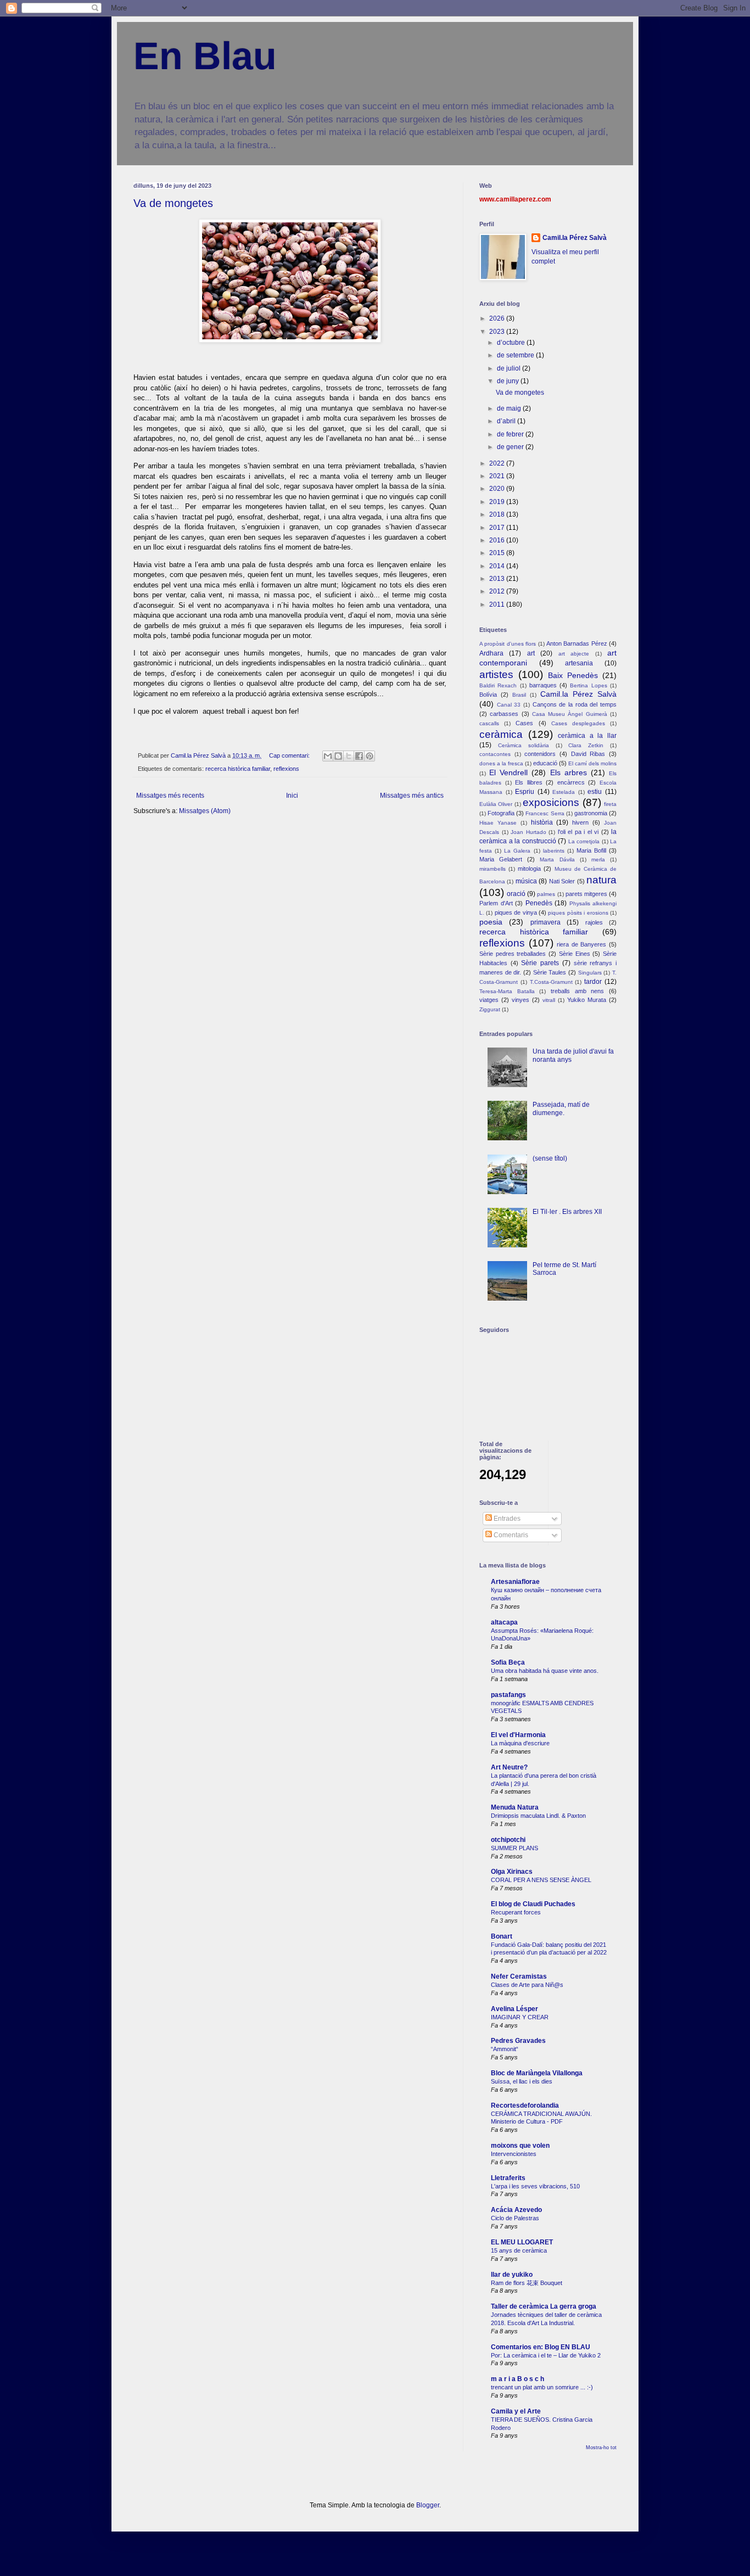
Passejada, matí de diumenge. (561, 1108)
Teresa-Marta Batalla (507, 991)
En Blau (205, 56)
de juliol (510, 368)
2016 (498, 540)
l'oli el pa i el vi (578, 832)
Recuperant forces (516, 1912)
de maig (510, 408)
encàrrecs (571, 782)
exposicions (551, 802)
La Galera (517, 851)
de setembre (516, 355)
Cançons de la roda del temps (575, 704)
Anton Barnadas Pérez (577, 643)
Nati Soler (562, 881)
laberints (554, 851)
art (531, 653)
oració (516, 894)
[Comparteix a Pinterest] (370, 756)
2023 (498, 332)
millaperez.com (527, 199)
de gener (511, 447)
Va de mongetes (173, 203)
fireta (610, 804)
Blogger (428, 2505)
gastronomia (591, 813)
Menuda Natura (515, 1807)
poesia (491, 922)
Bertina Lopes (588, 685)
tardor (593, 982)
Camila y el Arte (516, 2411)
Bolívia (488, 695)
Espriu (525, 792)
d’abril (507, 421)
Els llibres (529, 782)
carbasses (504, 714)
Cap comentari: (290, 755)
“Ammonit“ (505, 2049)
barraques (543, 685)
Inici (292, 796)
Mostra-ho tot (601, 2448)
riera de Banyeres (581, 944)
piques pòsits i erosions (578, 913)
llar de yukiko (512, 2275)
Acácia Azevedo (516, 2210)
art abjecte (574, 654)
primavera (545, 922)
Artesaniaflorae (515, 1582)
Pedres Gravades (518, 2041)
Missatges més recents (170, 796)
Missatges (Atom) (205, 811)
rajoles (594, 922)
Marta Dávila (557, 859)
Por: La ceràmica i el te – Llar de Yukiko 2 (546, 2355)
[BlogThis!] (338, 756)
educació (545, 763)
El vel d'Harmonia (518, 1735)
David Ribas (588, 754)
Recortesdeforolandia (525, 2105)
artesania (579, 663)
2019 (498, 502)
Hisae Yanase (498, 823)
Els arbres (569, 772)
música (526, 881)
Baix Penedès (573, 675)
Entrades (506, 1519)
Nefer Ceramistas (519, 1976)
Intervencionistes (514, 2154)
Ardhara (491, 653)
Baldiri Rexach (498, 685)
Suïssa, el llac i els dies (522, 2081)
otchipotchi (508, 1840)
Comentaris (510, 1535)
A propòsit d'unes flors (508, 644)
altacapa (504, 1622)
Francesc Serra (545, 813)
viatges (489, 1000)
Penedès (539, 903)
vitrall (549, 1000)
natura (601, 880)
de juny (509, 381)
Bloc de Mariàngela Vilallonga (537, 2073)
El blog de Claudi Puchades (533, 1904)
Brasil (519, 695)
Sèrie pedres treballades (513, 954)
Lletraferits (508, 2178)
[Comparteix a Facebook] (359, 756)
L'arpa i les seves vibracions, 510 (535, 2186)
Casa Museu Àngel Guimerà (570, 714)
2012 (498, 591)
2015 (498, 553)
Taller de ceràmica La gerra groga (544, 2306)
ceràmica (501, 734)
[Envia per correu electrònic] (328, 756)
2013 (498, 579)
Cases (524, 723)
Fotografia (501, 813)
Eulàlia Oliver (496, 804)
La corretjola (584, 841)
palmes (546, 894)
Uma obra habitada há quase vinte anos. (545, 1671)
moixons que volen (520, 2146)
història (542, 822)
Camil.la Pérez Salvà (575, 238)
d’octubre (512, 343)
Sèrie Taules (550, 972)
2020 (498, 489)
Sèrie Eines (575, 954)
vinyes (520, 1000)
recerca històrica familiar (238, 769)
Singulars (590, 973)
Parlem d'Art (496, 903)
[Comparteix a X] (349, 756)
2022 (498, 463)
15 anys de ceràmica (519, 2250)
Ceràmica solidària (524, 745)
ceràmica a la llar (587, 736)
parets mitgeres (586, 894)
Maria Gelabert (501, 859)
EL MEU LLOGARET (522, 2242)
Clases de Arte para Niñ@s (527, 1985)
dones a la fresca (501, 763)
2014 (498, 566)
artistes (496, 674)
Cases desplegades (578, 723)
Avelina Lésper (514, 2009)
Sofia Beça (508, 1662)
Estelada (564, 792)
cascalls (489, 723)
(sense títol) (550, 1158)
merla (598, 859)
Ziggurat (490, 1009)
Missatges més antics (412, 796)
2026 (498, 318)
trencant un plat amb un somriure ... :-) (542, 2387)
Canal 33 (509, 705)
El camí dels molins (592, 763)
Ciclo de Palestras (515, 2218)
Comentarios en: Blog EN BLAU (541, 2347)
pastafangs (508, 1695)
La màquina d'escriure (520, 1743)
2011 (498, 604)
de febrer (511, 434)
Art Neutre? (509, 1767)
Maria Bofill (591, 850)
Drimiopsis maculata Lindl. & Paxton (538, 1816)
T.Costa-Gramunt (551, 982)
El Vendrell (508, 772)
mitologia (529, 869)
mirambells (492, 869)
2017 (498, 528)
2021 (498, 476)
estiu (595, 792)
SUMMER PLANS (514, 1848)
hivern (580, 822)
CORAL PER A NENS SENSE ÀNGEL (541, 1880)
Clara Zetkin (586, 745)
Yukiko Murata (587, 1000)
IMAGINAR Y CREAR (520, 2017)
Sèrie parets (540, 963)
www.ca (491, 199)
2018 (498, 514)
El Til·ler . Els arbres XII (567, 1212)
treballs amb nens (577, 991)
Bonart (502, 1936)
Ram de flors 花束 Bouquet (527, 2283)
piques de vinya (516, 912)
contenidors (540, 754)
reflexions (286, 769)
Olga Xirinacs (512, 1872)
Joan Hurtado (528, 832)
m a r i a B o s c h (517, 2379)
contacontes (495, 754)
